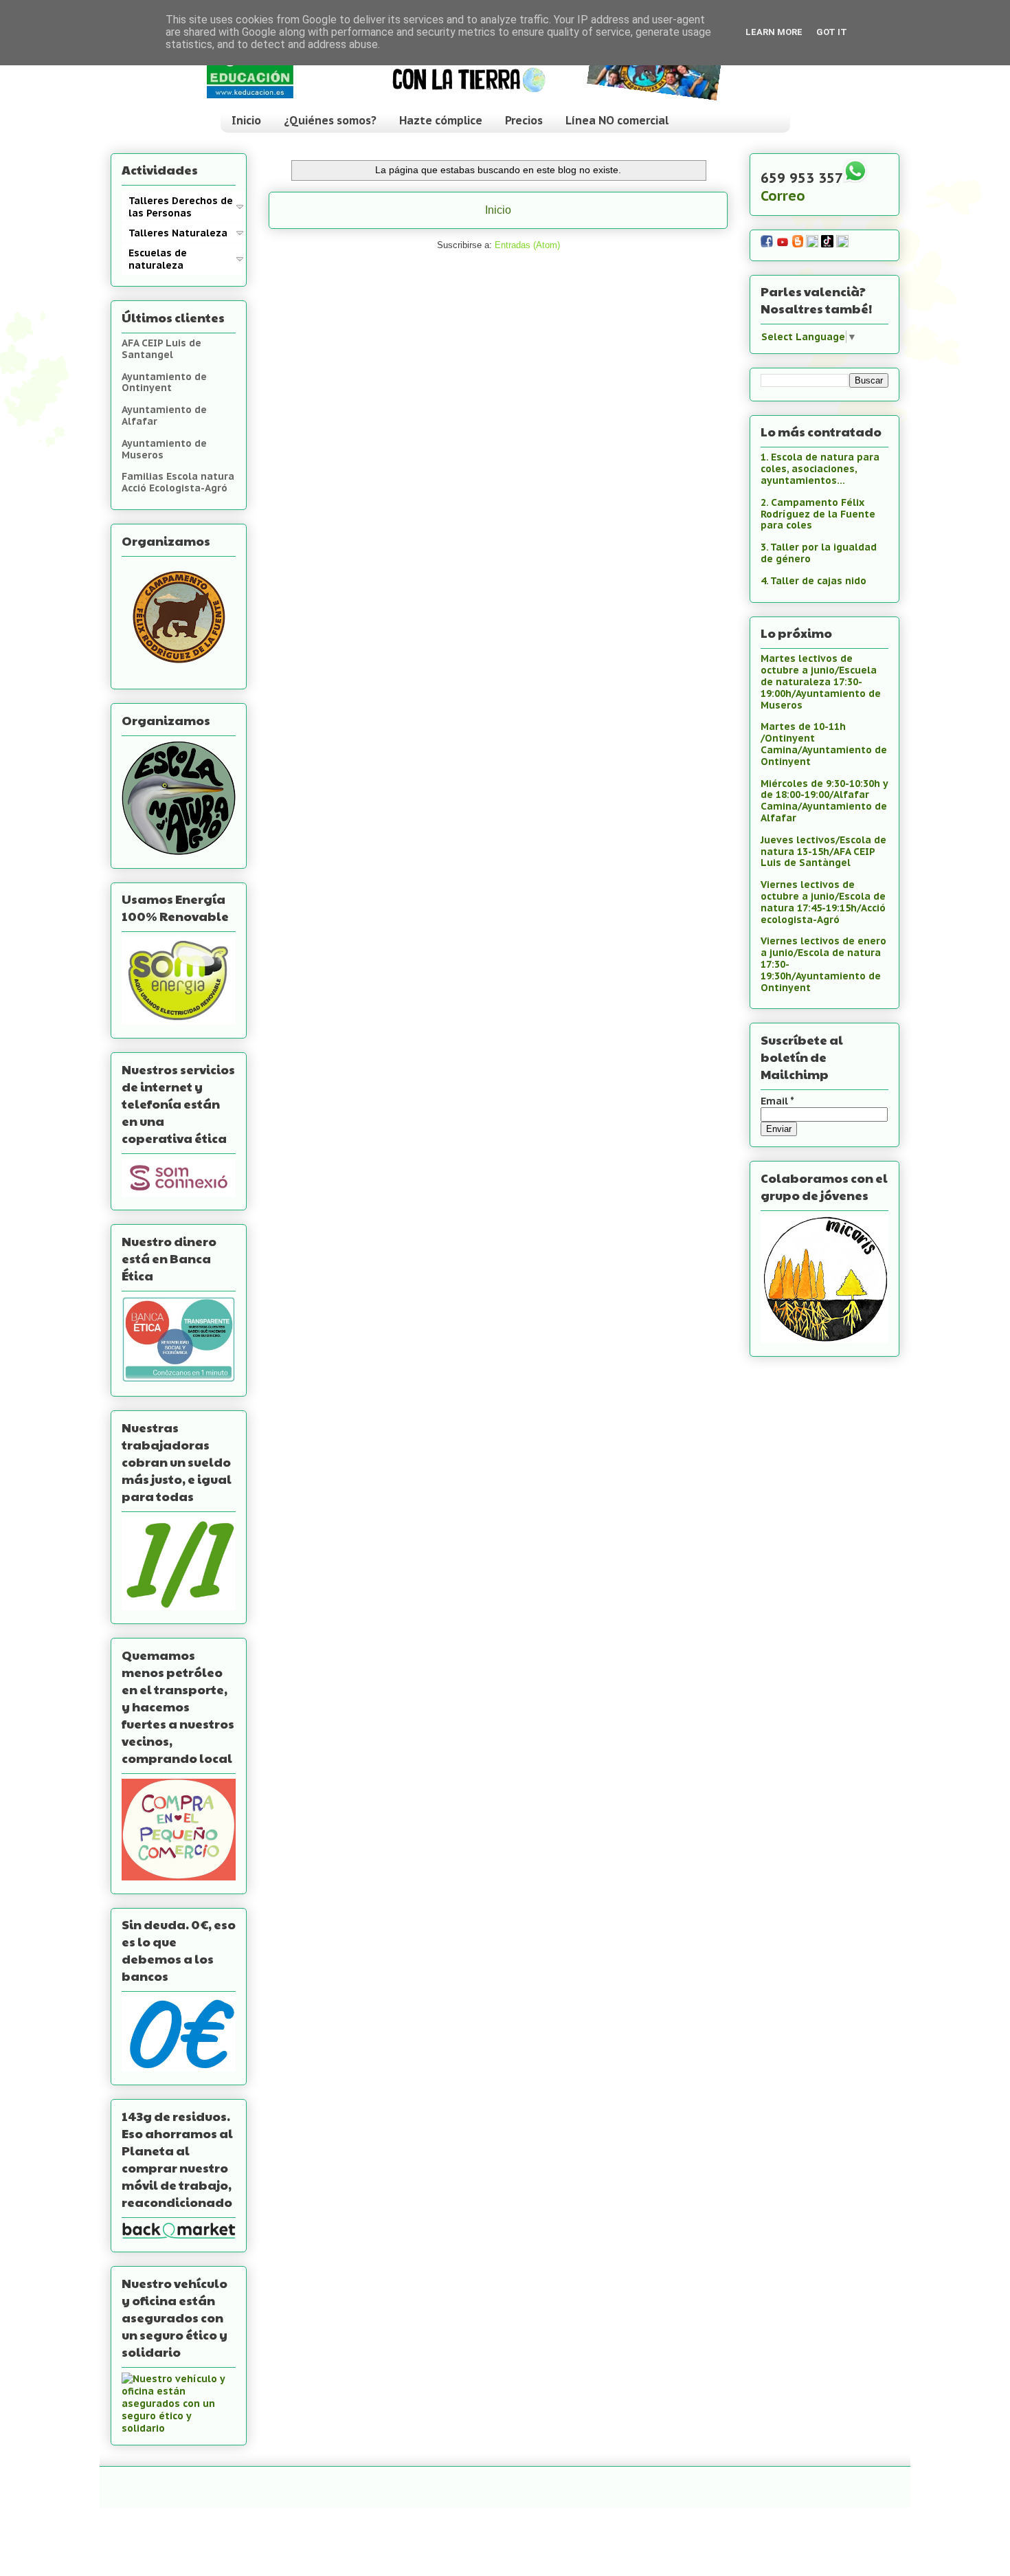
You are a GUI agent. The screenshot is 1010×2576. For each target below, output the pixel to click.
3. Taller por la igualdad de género (819, 553)
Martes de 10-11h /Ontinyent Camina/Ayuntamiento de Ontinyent (824, 744)
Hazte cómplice (441, 120)
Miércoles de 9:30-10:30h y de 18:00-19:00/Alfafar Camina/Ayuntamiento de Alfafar (824, 801)
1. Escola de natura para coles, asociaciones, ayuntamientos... (820, 469)
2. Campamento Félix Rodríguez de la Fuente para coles (818, 514)
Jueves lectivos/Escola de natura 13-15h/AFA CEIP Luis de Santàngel (823, 852)
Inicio (246, 120)
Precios (524, 120)
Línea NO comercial (617, 120)
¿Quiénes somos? (330, 120)
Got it (832, 32)
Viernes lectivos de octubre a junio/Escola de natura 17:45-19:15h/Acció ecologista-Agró (823, 902)
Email (777, 1101)
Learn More (774, 32)
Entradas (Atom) (527, 245)
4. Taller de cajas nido (813, 581)
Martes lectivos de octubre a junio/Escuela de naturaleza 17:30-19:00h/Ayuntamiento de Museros (821, 681)
